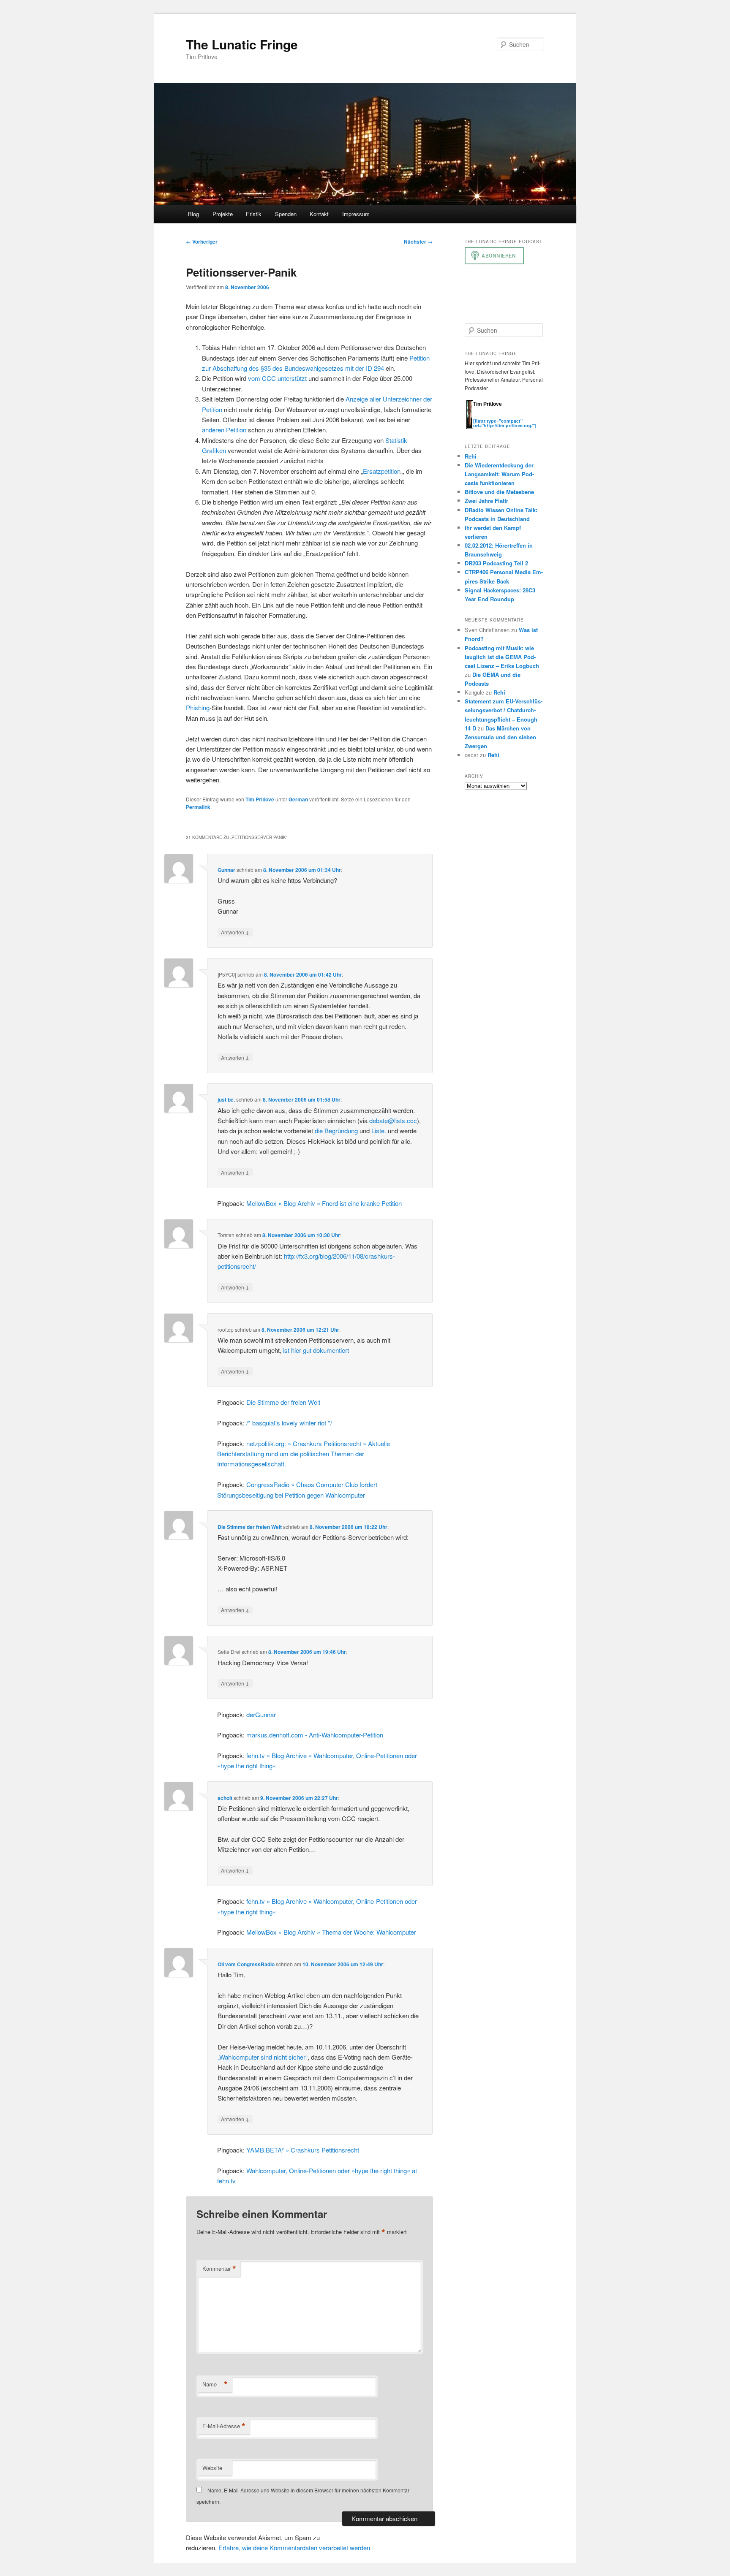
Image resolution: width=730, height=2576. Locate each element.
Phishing (198, 707)
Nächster (418, 242)
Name (215, 2384)
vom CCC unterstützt (277, 378)
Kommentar (219, 2269)
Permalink (198, 807)
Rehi (471, 456)
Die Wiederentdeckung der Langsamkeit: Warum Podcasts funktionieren (499, 474)
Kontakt (319, 214)
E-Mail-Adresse (224, 2426)
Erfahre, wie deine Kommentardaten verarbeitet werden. (295, 2547)
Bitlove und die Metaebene (499, 492)
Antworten (235, 932)
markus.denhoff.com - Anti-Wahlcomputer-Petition (315, 1735)
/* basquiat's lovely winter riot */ (289, 1423)
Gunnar (226, 870)
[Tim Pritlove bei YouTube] (503, 416)
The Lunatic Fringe (242, 44)
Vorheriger (202, 242)
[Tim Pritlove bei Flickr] (494, 416)
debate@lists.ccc (393, 1120)
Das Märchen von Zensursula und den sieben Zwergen (500, 737)
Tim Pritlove (260, 799)
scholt (225, 1798)
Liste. (379, 1131)
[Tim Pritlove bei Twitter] (477, 416)
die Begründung (336, 1131)
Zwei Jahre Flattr (486, 501)
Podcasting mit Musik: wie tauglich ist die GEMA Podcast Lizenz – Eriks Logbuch (502, 657)
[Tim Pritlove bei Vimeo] (486, 416)
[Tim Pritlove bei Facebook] (519, 416)
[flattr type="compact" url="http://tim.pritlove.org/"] (505, 423)
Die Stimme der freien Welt (283, 1402)
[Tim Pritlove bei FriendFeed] (511, 416)
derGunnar (261, 1714)
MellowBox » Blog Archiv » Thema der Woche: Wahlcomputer (331, 1932)
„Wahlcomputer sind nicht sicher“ (263, 2057)
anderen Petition (224, 430)
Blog (193, 214)
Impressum (356, 214)
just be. (226, 1099)
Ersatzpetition (382, 471)
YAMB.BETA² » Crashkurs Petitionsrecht (303, 2150)
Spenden (286, 214)
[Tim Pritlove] (470, 427)
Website (212, 2468)
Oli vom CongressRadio (246, 1964)
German (298, 799)
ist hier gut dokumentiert (316, 1350)
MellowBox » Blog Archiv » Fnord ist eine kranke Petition (324, 1203)
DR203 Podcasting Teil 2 (496, 563)
